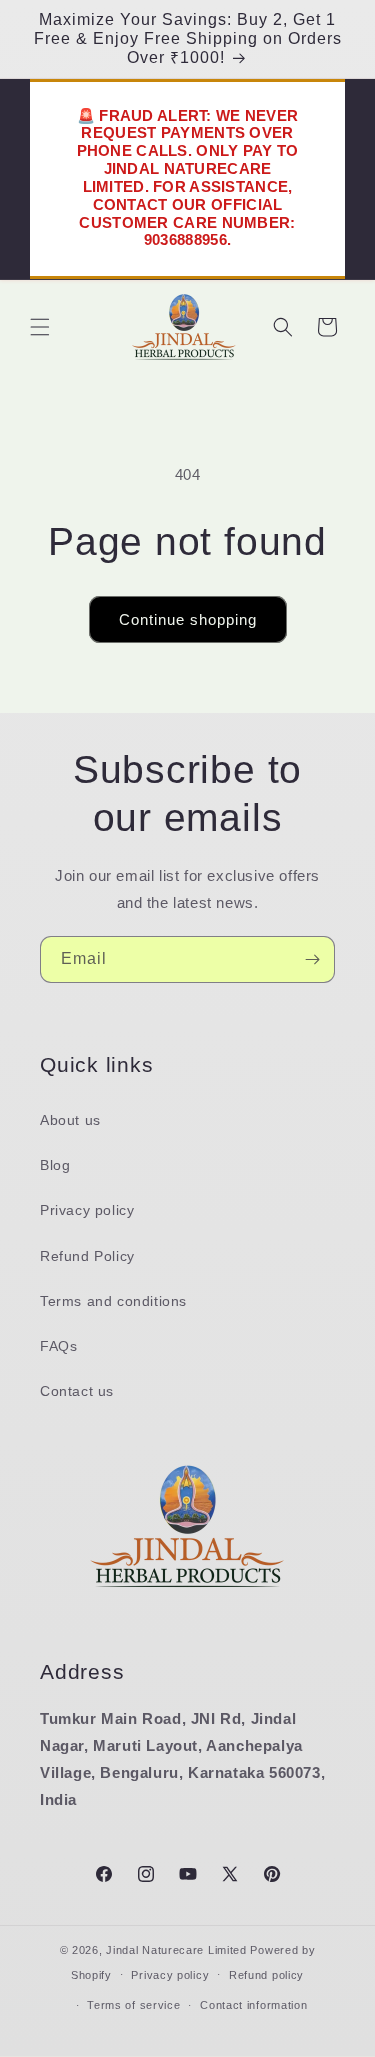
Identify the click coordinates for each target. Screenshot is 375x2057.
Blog (55, 1165)
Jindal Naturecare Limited (176, 1950)
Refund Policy (87, 1256)
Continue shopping (188, 619)
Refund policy (266, 1975)
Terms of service (133, 2005)
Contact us (77, 1391)
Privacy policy (87, 1210)
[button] (40, 327)
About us (70, 1120)
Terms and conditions (113, 1301)
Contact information (253, 2005)
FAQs (58, 1346)
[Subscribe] (312, 959)
